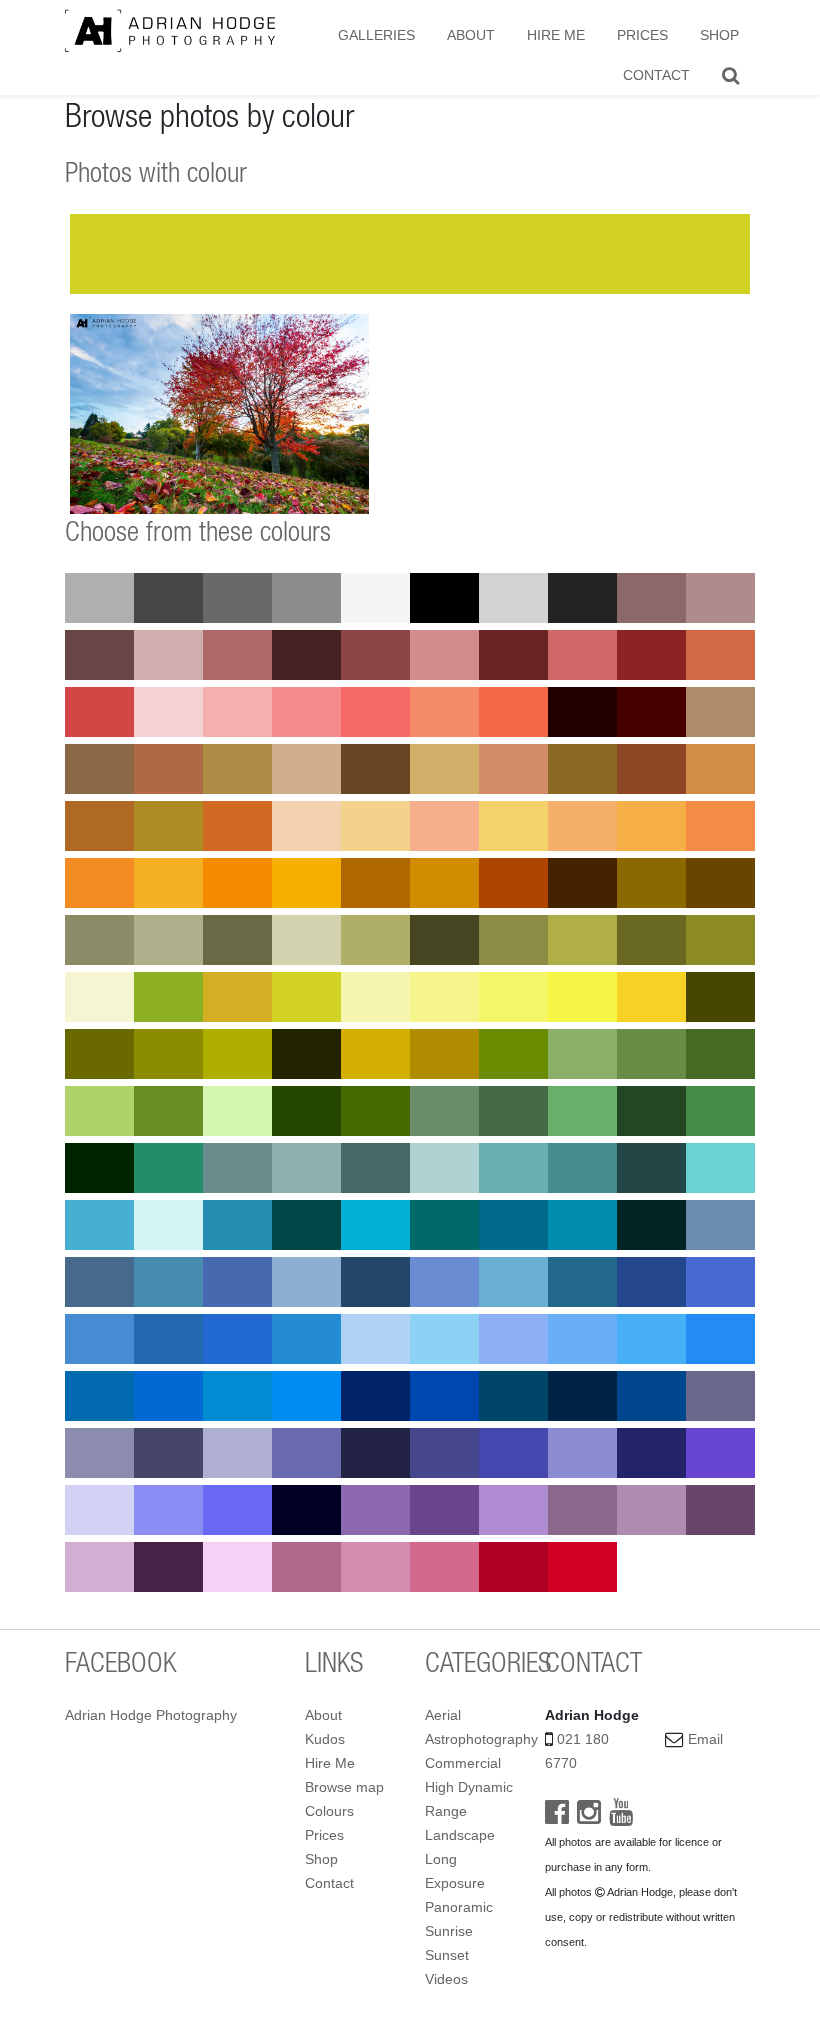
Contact (656, 75)
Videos (446, 1979)
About (471, 35)
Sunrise (449, 1931)
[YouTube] (621, 1817)
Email (705, 1739)
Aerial (443, 1715)
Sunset (447, 1955)
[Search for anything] (730, 75)
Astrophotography (481, 1739)
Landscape (460, 1835)
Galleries (376, 35)
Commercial (463, 1763)
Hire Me (556, 35)
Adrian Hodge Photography (151, 1715)
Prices (642, 35)
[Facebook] (557, 1817)
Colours (329, 1811)
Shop (719, 35)
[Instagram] (589, 1817)
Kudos (325, 1739)
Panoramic (459, 1907)
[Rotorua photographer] (170, 30)
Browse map (344, 1787)
